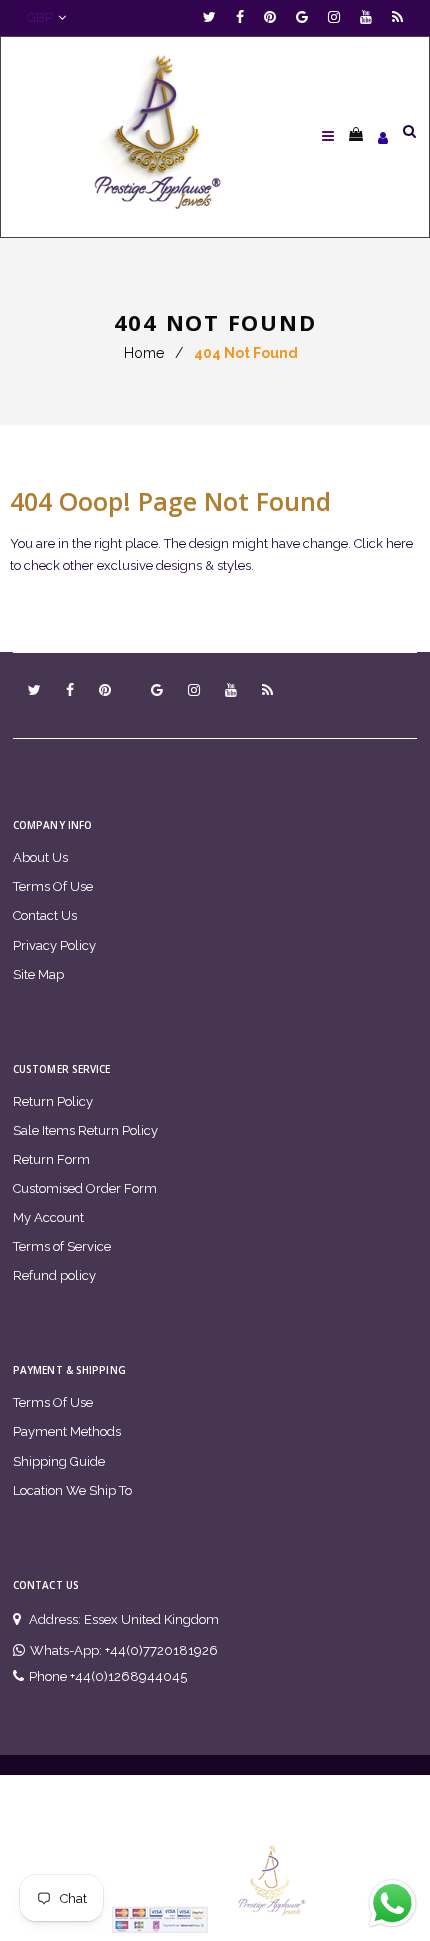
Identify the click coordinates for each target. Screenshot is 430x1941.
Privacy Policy (54, 945)
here (399, 543)
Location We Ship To (72, 1490)
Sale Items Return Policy (85, 1130)
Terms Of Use (53, 886)
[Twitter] (214, 17)
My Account (48, 1217)
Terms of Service (62, 1246)
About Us (40, 857)
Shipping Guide (59, 1461)
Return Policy (53, 1101)
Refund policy (54, 1275)
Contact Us (45, 915)
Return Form (51, 1159)
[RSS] (397, 17)
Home (144, 353)
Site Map (38, 974)
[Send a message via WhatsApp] (392, 1903)
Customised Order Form (85, 1188)
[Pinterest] (275, 17)
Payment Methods (67, 1431)
